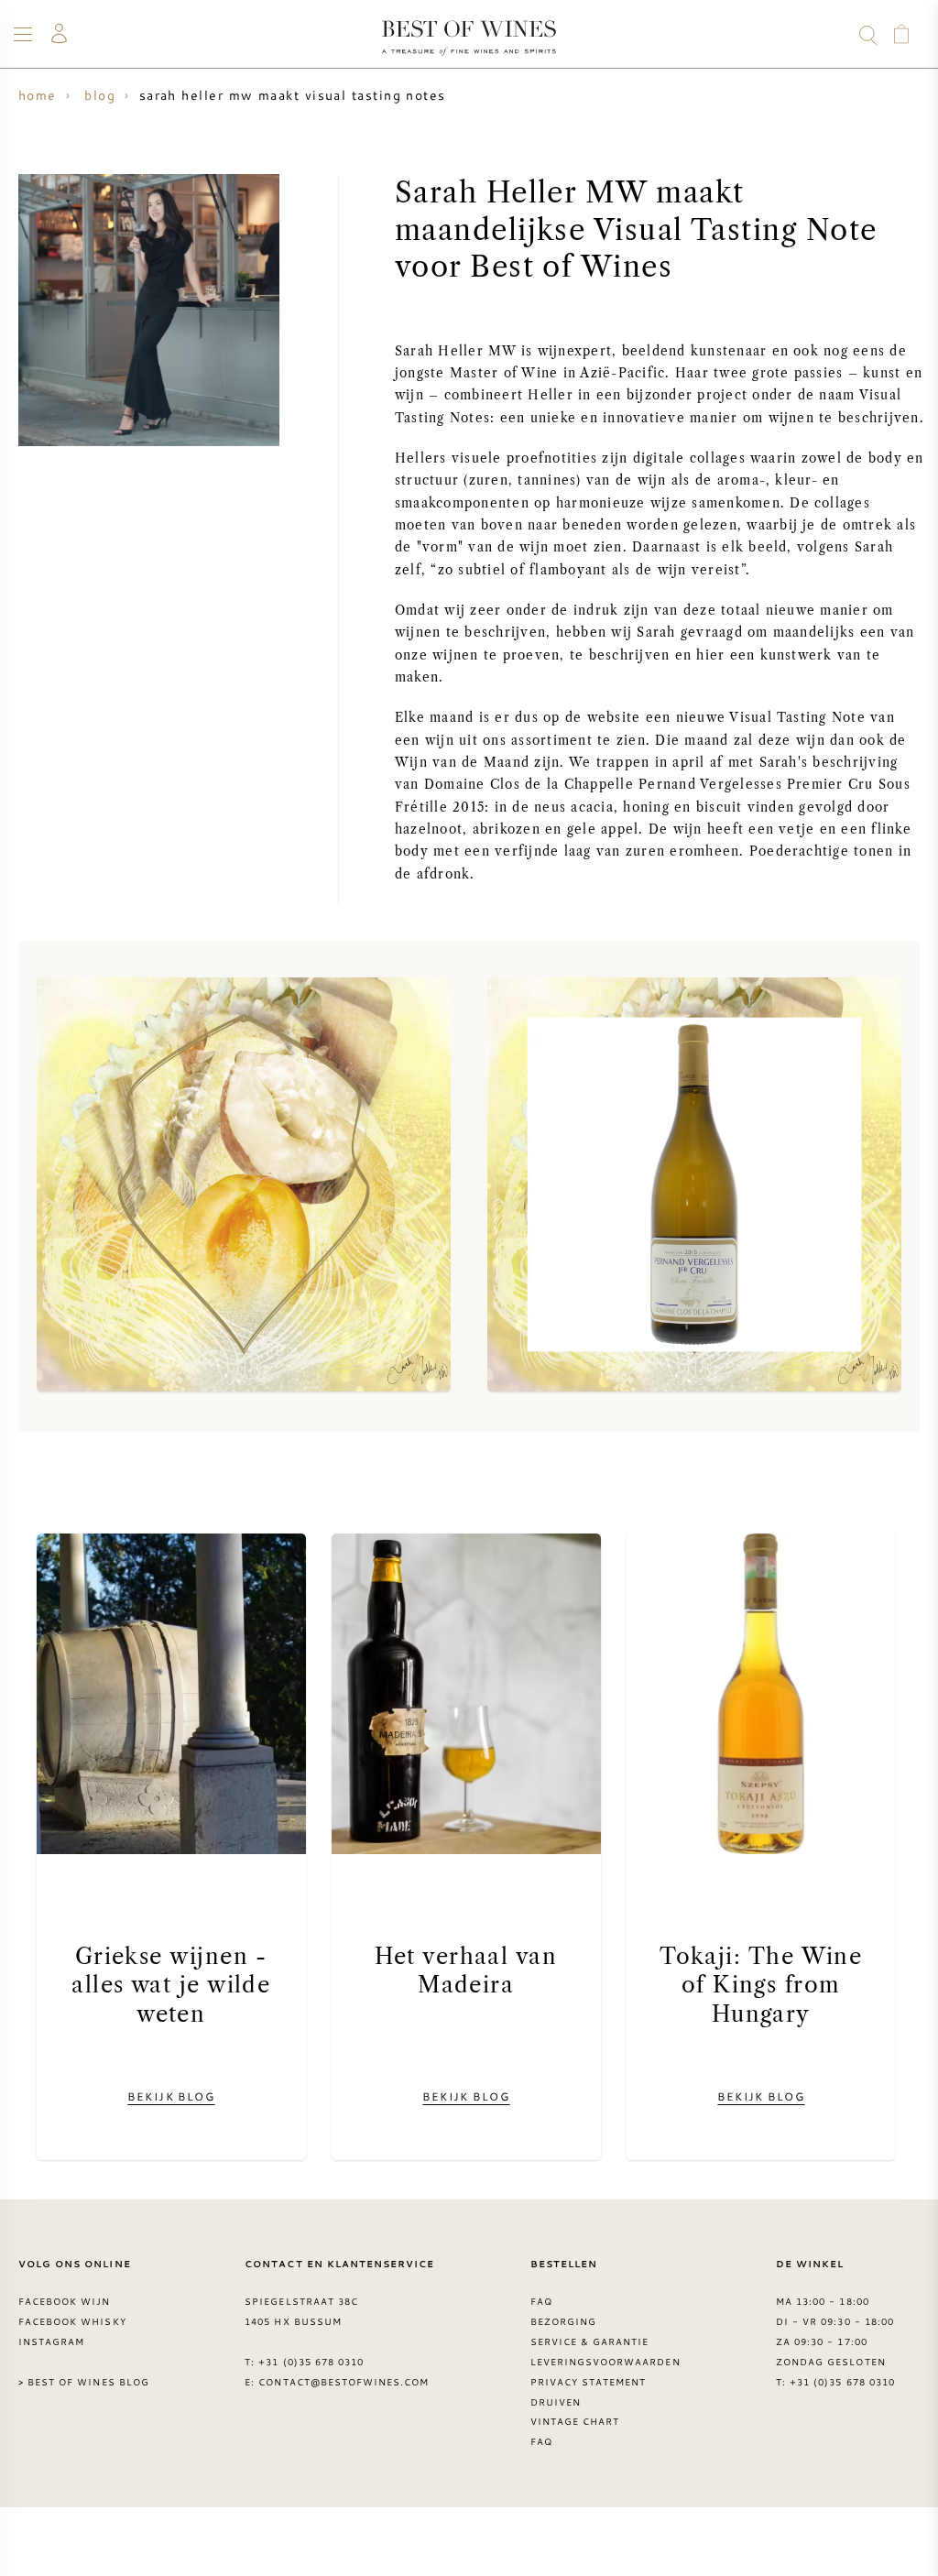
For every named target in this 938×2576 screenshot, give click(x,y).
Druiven (556, 2402)
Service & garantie (590, 2341)
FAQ (541, 2301)
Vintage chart (575, 2421)
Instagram (51, 2341)
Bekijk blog (171, 2096)
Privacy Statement (589, 2382)
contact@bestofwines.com (344, 2382)
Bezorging (563, 2321)
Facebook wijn (65, 2301)
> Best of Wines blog (84, 2382)
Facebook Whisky (72, 2321)
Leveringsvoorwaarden (605, 2362)
